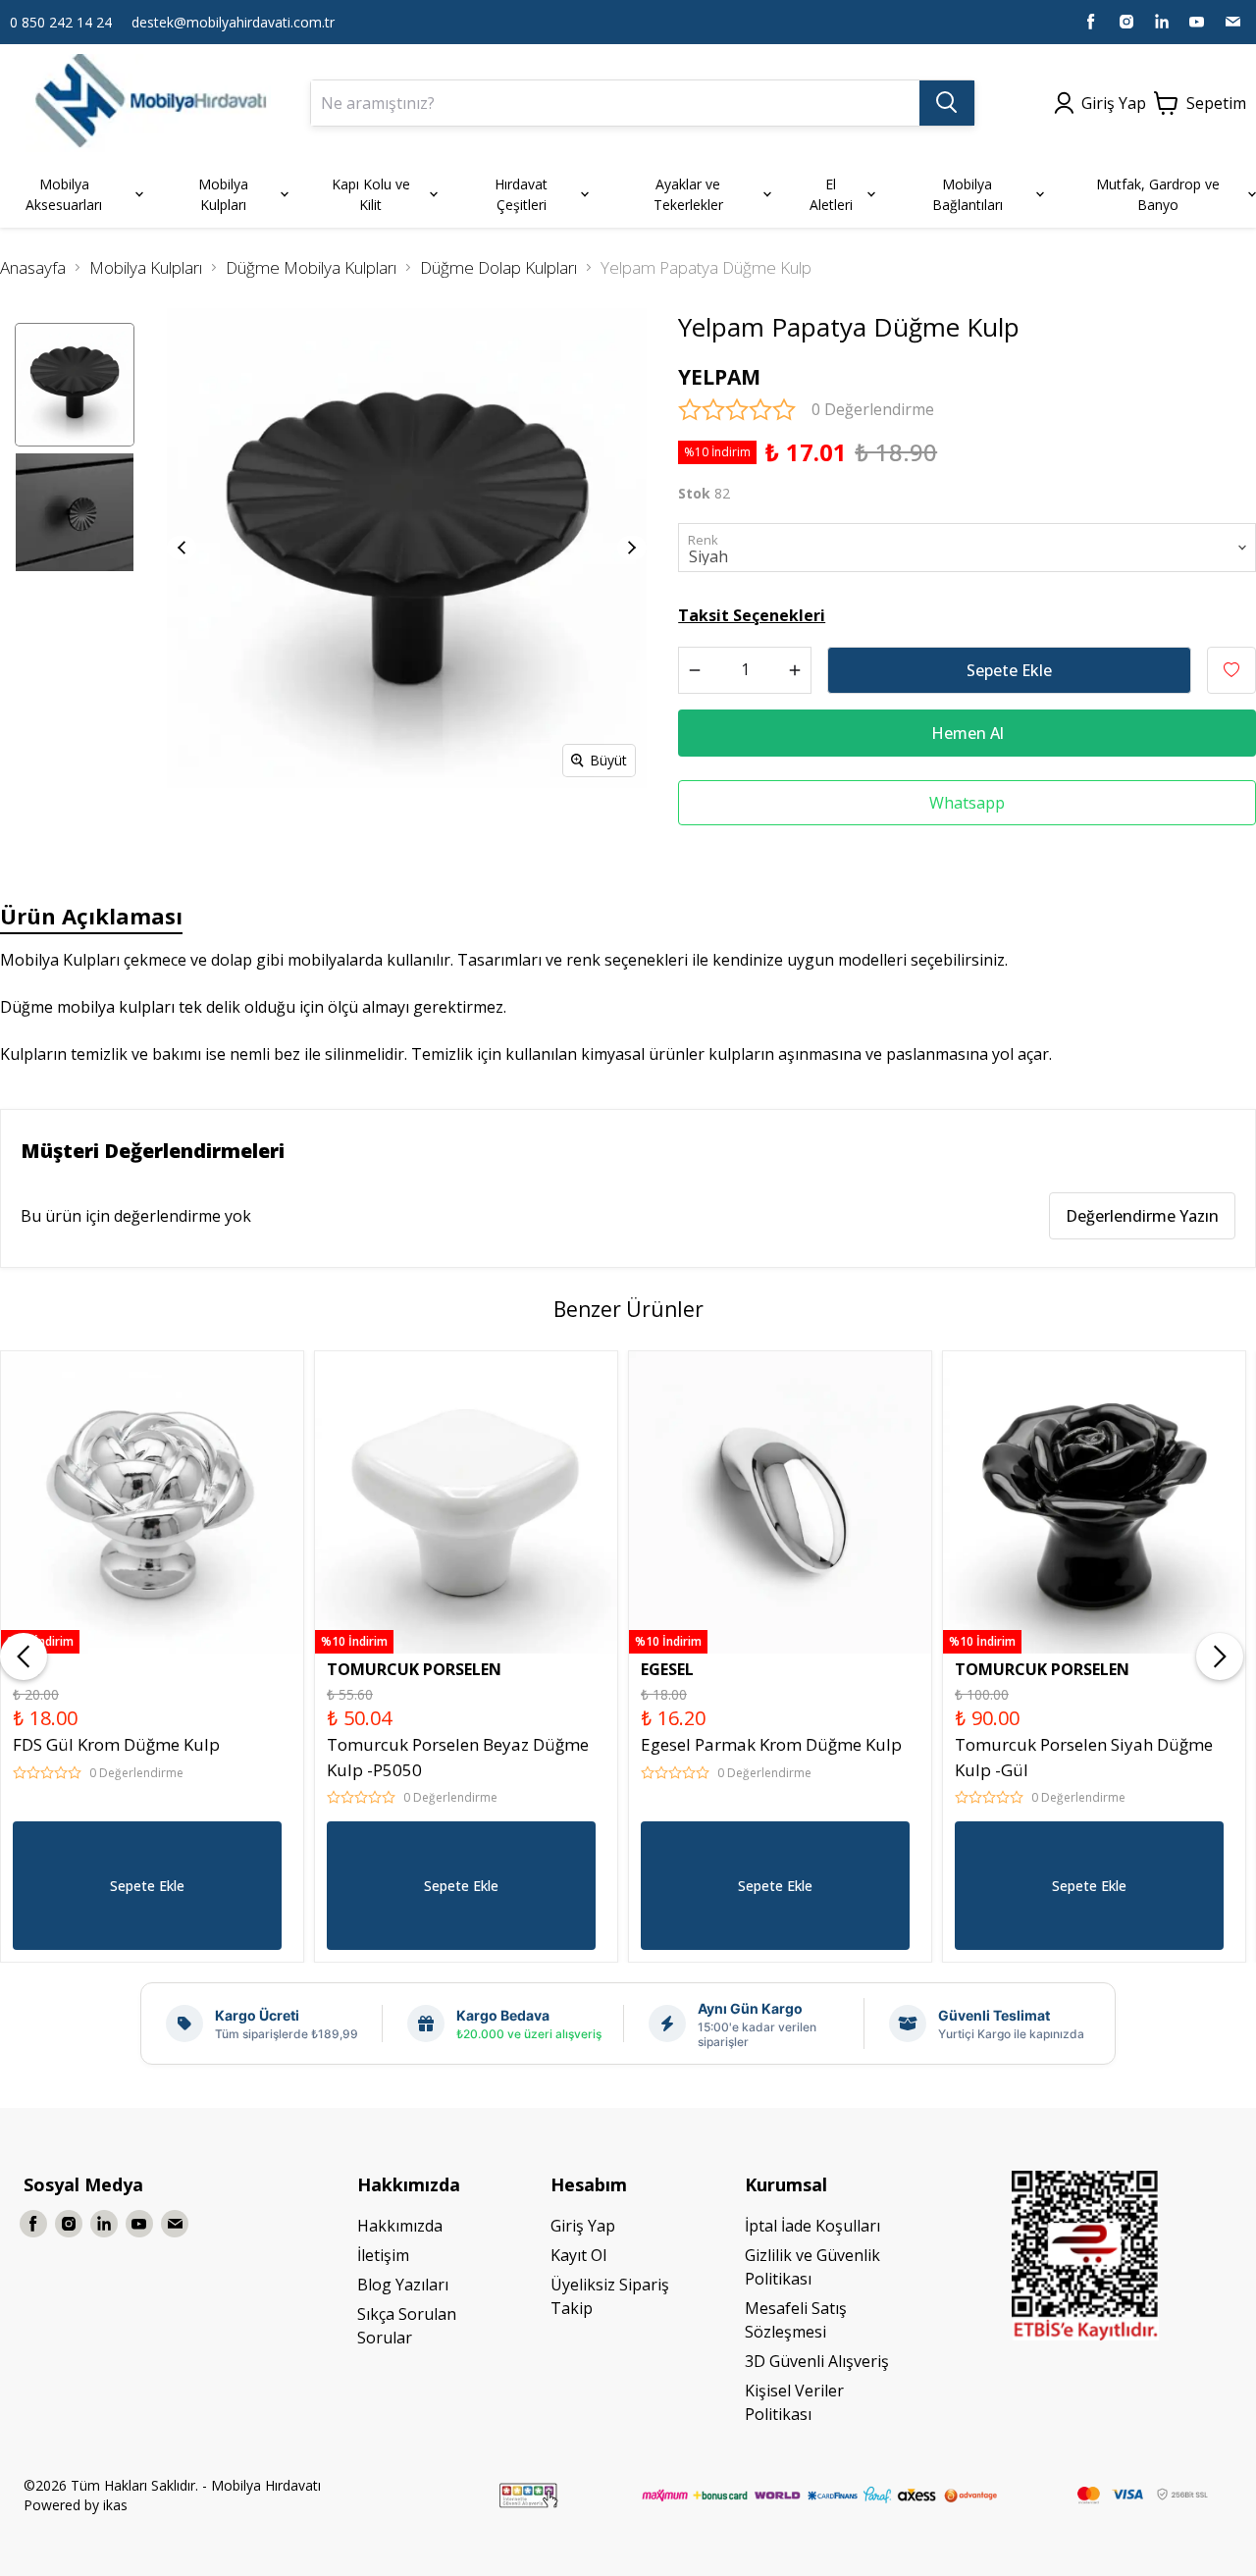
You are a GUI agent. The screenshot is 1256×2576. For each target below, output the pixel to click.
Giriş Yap (583, 2226)
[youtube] (1197, 22)
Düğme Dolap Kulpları (498, 267)
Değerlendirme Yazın (1142, 1216)
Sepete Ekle (1009, 670)
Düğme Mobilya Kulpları (311, 267)
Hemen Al (968, 733)
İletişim (383, 2255)
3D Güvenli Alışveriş (817, 2361)
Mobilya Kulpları (146, 267)
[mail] (1232, 22)
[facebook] (1091, 22)
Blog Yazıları (403, 2285)
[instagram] (1126, 22)
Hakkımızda (400, 2226)
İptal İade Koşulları (812, 2226)
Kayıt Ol (578, 2255)
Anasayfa (33, 267)
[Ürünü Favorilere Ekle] (1231, 670)
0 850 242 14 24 (61, 22)
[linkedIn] (1162, 22)
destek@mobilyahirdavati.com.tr (233, 22)
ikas (115, 2505)
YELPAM (719, 377)
